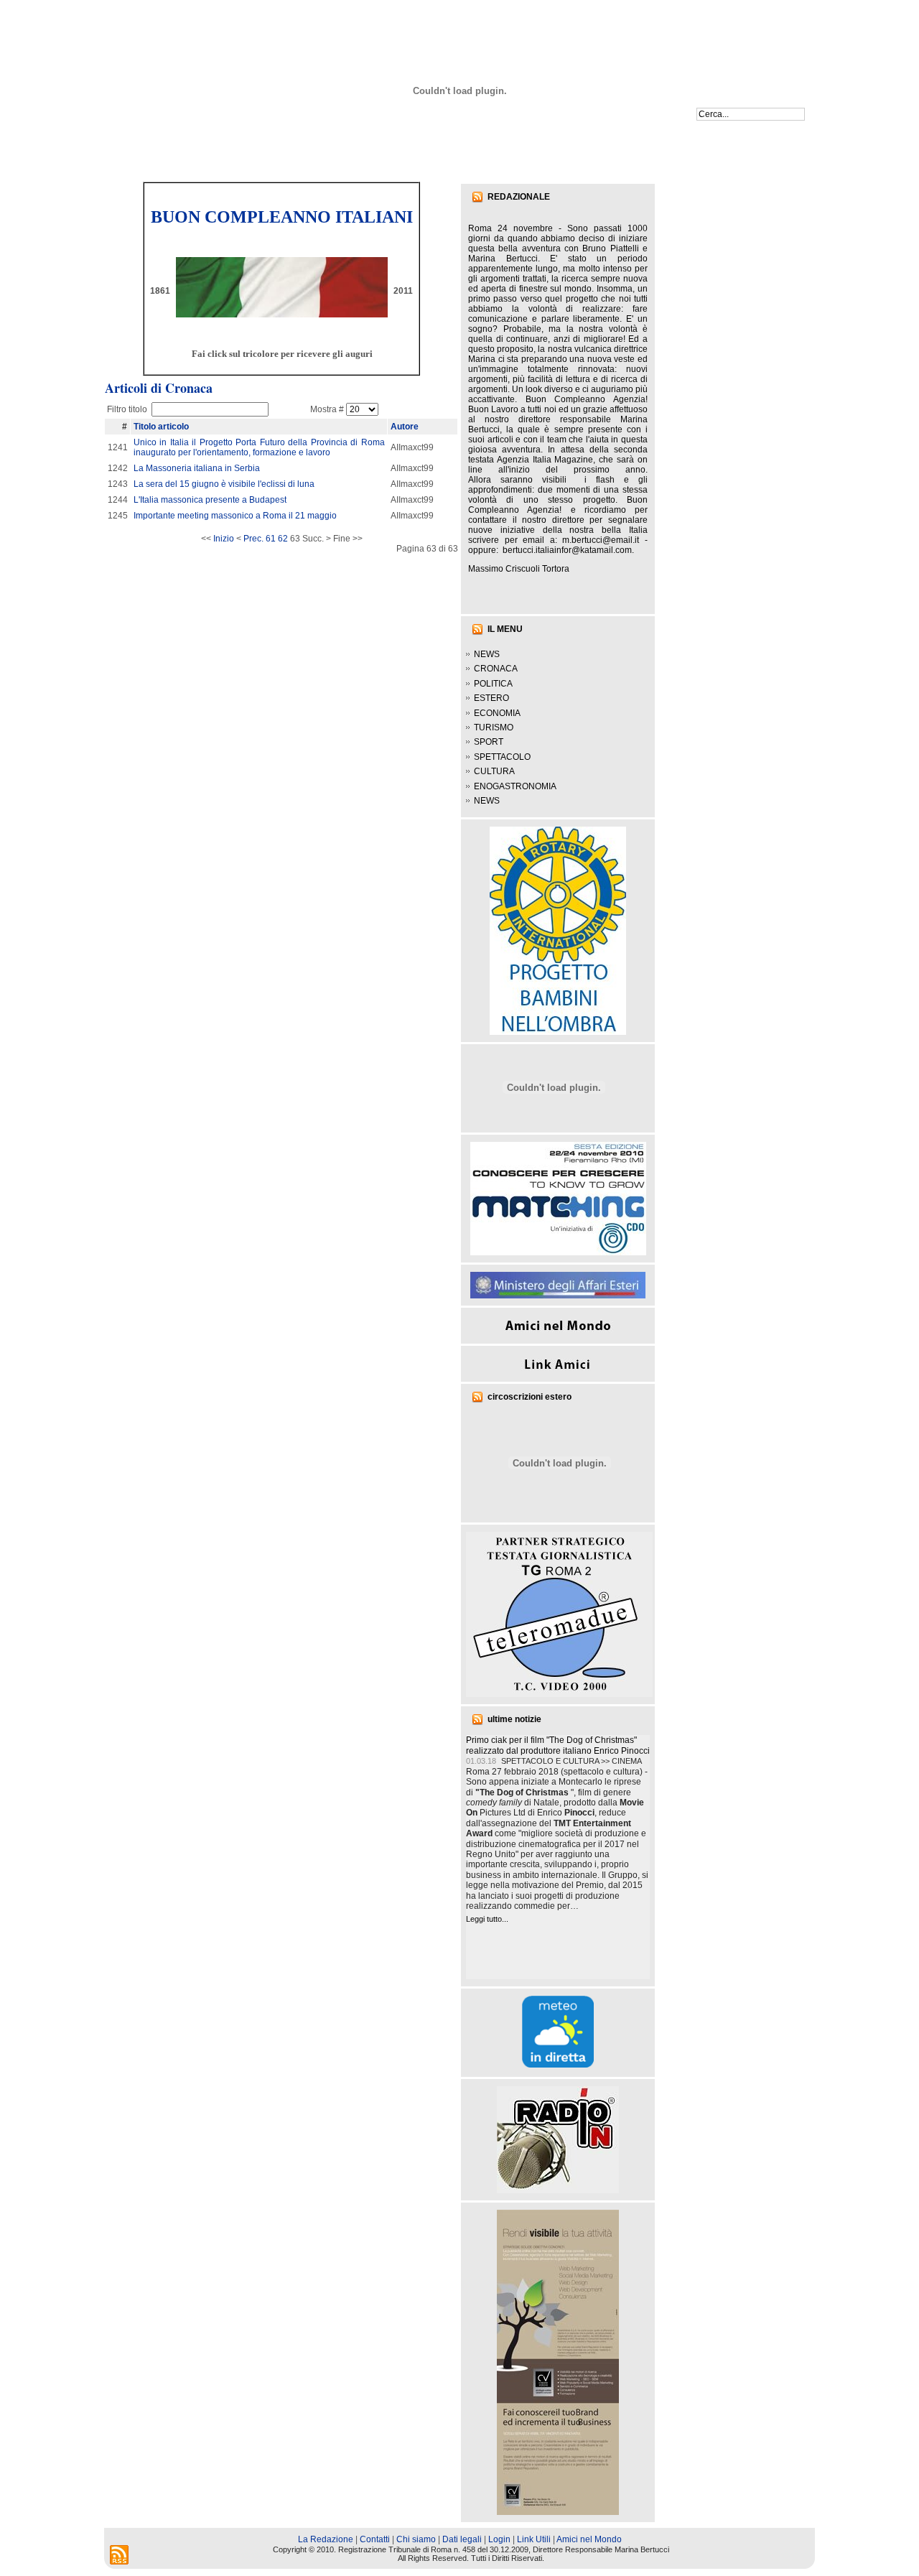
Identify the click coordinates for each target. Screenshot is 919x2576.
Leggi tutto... (487, 1919)
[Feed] (119, 2555)
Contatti (375, 2539)
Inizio (224, 539)
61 (271, 539)
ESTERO (491, 698)
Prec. (253, 539)
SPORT (489, 742)
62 (283, 539)
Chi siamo (416, 2539)
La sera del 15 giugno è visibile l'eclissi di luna (224, 484)
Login (499, 2539)
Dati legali (462, 2539)
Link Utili (534, 2539)
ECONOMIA (497, 713)
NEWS (487, 654)
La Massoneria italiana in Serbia (197, 468)
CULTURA (494, 771)
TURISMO (494, 727)
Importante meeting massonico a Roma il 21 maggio (235, 516)
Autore (405, 427)
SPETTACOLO (502, 757)
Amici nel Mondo (589, 2539)
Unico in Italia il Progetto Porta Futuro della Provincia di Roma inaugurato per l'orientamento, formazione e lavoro (259, 447)
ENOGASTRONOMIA (515, 786)
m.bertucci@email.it (601, 540)
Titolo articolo (161, 427)
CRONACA (496, 669)
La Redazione (326, 2539)
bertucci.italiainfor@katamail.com (567, 550)
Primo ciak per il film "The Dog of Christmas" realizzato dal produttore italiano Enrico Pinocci (558, 1745)
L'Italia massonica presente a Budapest (210, 500)
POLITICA (493, 684)
